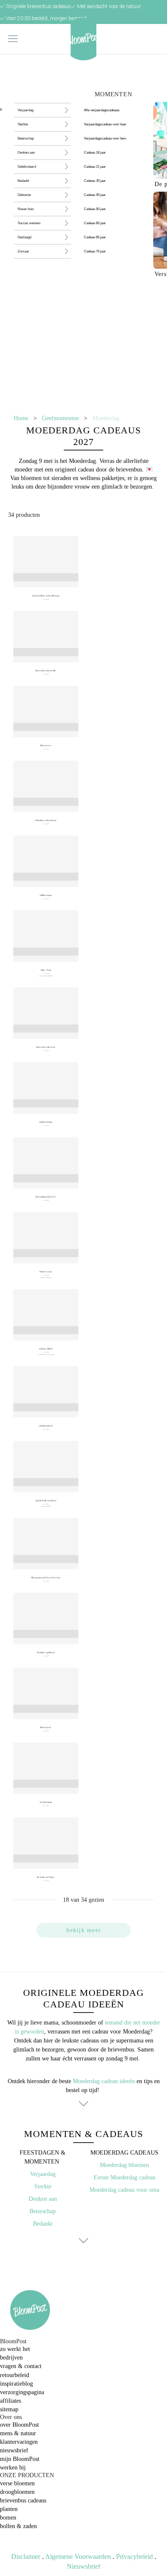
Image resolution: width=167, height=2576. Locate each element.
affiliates (10, 2401)
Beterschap (43, 2211)
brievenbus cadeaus (23, 2500)
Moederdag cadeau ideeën (104, 2081)
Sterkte (43, 2186)
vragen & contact (21, 2366)
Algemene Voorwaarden (78, 2557)
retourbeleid (15, 2375)
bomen (8, 2518)
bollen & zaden (18, 2526)
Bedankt (43, 2224)
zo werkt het (15, 2349)
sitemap (9, 2409)
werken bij (13, 2468)
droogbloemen (17, 2492)
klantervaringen (19, 2442)
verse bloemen (17, 2483)
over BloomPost (19, 2425)
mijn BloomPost (20, 2459)
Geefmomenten (60, 418)
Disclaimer (26, 2557)
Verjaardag (43, 2174)
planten (9, 2509)
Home (21, 418)
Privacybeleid (134, 2557)
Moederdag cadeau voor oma (124, 2190)
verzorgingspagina (22, 2392)
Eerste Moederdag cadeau (125, 2177)
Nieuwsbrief (83, 2566)
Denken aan (43, 2199)
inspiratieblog (16, 2384)
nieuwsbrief (14, 2450)
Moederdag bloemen (124, 2165)
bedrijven (11, 2358)
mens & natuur (18, 2433)
